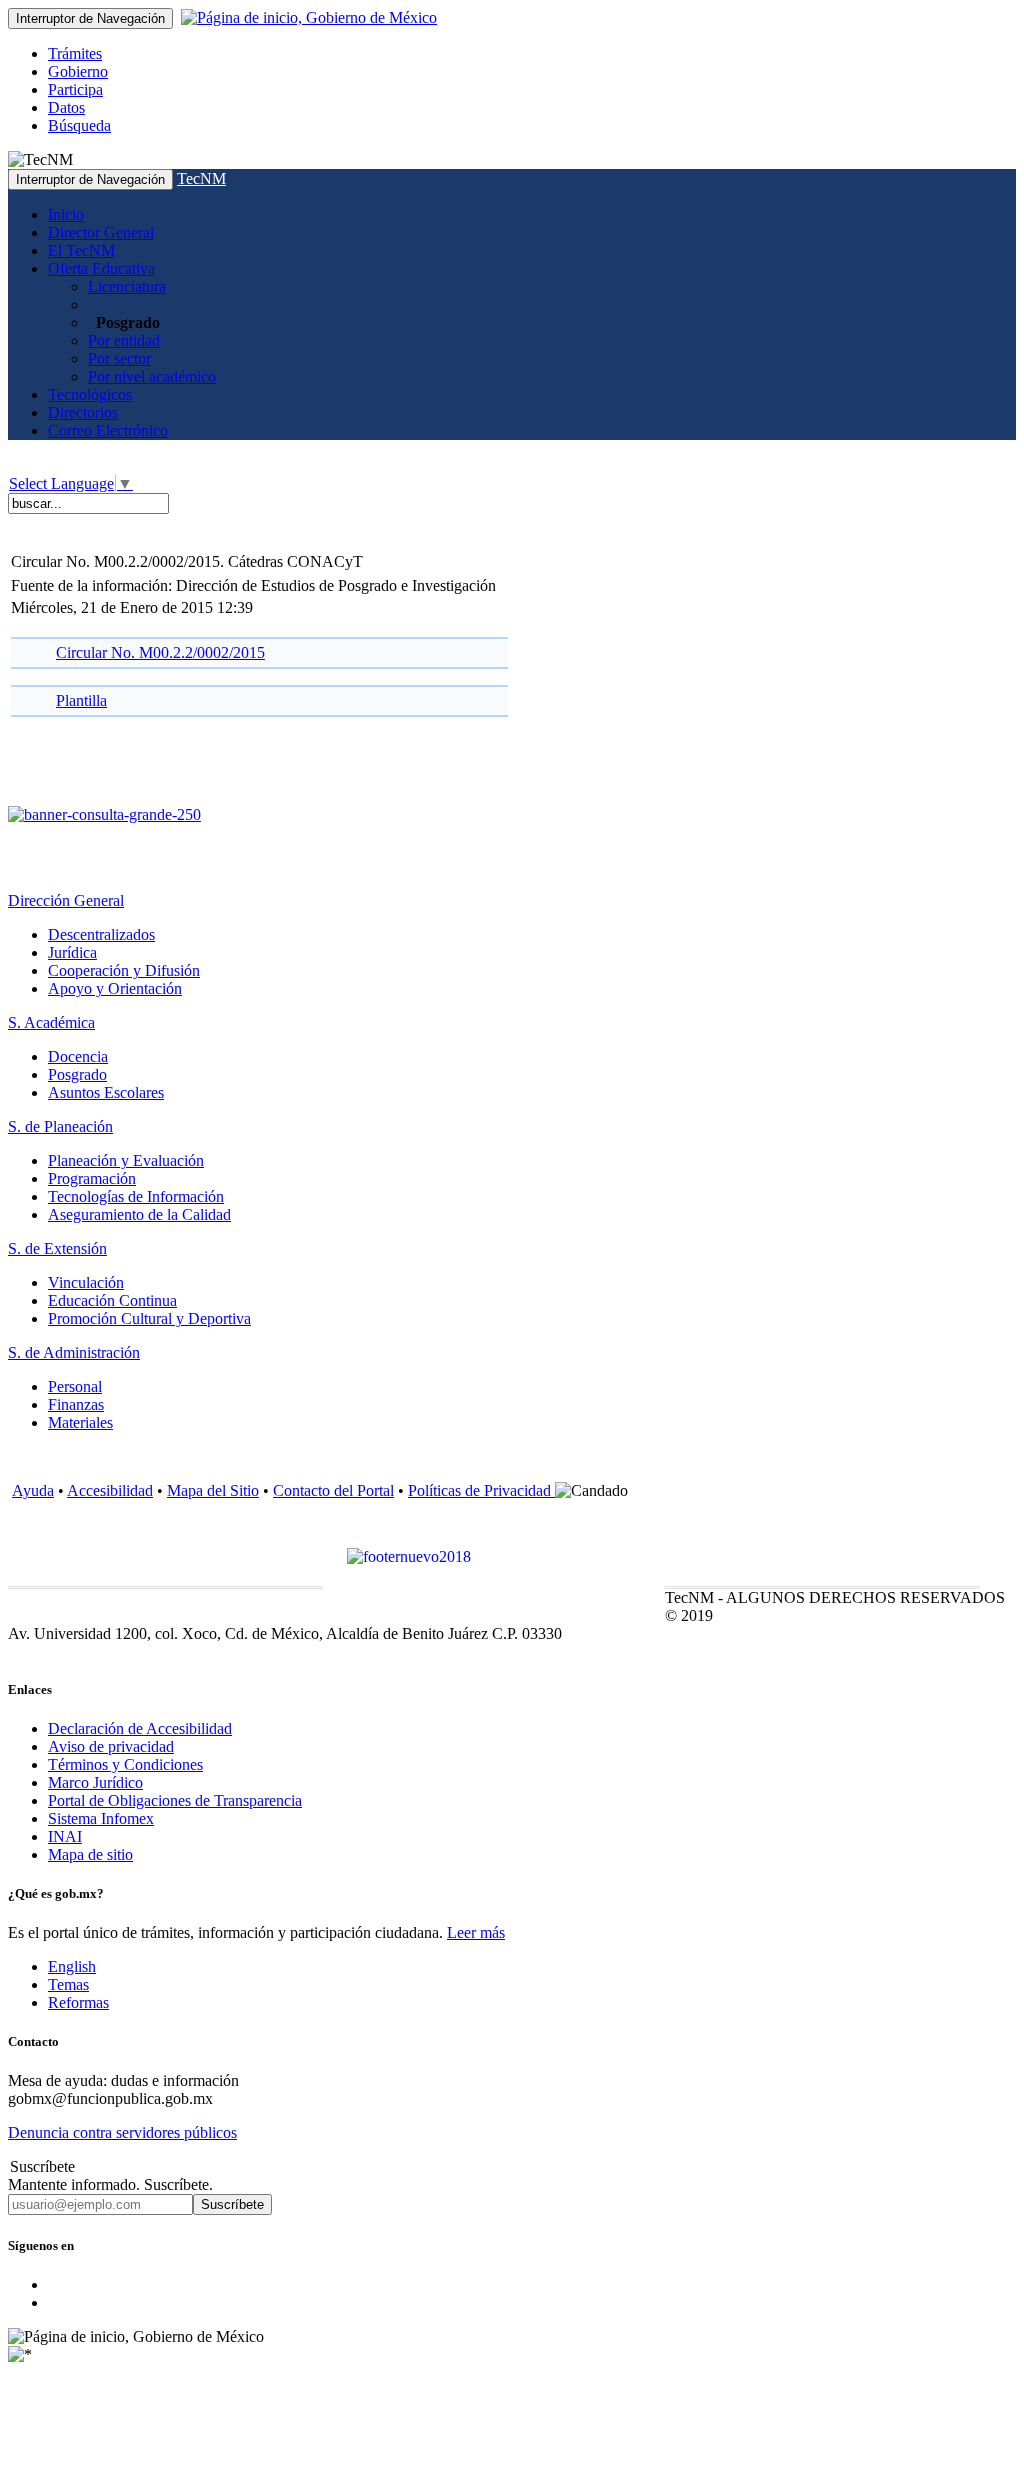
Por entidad (124, 340)
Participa (75, 89)
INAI (65, 1836)
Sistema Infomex (101, 1818)
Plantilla (81, 700)
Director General (101, 232)
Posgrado (77, 1074)
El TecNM (81, 250)
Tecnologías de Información (136, 1196)
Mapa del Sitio (213, 1490)
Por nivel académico (152, 376)
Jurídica (72, 952)
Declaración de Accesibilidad (140, 1728)
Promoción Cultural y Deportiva (149, 1318)
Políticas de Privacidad (481, 1490)
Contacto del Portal (333, 1490)
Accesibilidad (110, 1490)
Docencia (78, 1056)
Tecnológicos (90, 394)
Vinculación (86, 1282)
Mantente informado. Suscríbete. (110, 2184)
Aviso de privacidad (111, 1746)
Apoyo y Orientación (115, 988)
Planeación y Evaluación (126, 1160)
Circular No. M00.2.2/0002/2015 (160, 652)
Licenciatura (127, 286)
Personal (75, 1386)
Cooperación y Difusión (124, 970)
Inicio (66, 214)
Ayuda (33, 1490)
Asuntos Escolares (106, 1092)
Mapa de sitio (90, 1854)
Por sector (119, 358)
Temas (68, 1984)
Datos (66, 107)
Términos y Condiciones (125, 1764)
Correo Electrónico (108, 430)
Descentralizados (101, 934)
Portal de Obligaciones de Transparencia (175, 1800)
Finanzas (76, 1404)
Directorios (83, 412)
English (72, 1966)
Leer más (476, 1932)
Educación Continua (112, 1300)
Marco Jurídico (95, 1782)
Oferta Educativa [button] (101, 268)
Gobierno (78, 71)
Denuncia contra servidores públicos (122, 2132)
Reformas (78, 2002)
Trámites (75, 53)
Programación (92, 1178)
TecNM (201, 178)
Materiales (80, 1422)
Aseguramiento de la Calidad (139, 1214)
